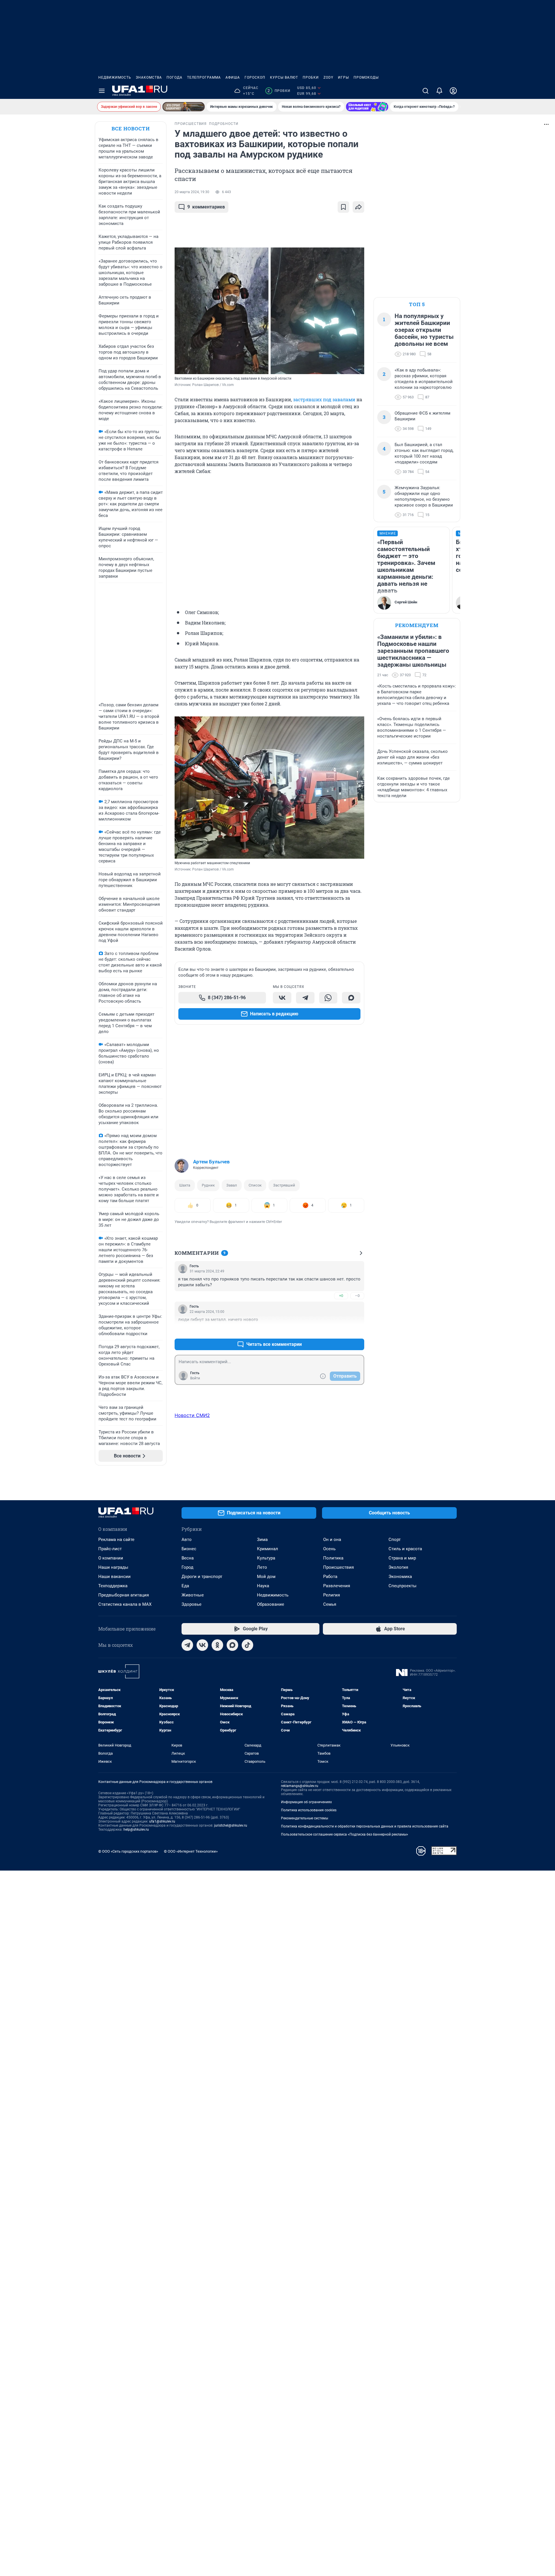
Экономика (400, 1577)
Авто (187, 1540)
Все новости (131, 129)
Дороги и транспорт (202, 1577)
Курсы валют (284, 77)
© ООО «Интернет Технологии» (191, 1851)
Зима (262, 1540)
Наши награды (113, 1567)
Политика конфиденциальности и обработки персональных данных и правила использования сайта (365, 1826)
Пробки (311, 77)
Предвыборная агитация (124, 1595)
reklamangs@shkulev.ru (300, 1786)
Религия (332, 1595)
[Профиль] (453, 91)
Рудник (208, 1185)
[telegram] (187, 1645)
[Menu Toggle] (102, 91)
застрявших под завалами (324, 399)
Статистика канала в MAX (125, 1604)
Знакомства (149, 77)
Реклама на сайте (116, 1540)
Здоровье (192, 1604)
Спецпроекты (403, 1586)
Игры (343, 77)
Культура (266, 1558)
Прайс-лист (110, 1549)
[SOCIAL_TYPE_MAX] (351, 998)
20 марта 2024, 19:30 (192, 192)
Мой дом (266, 1577)
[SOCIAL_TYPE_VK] (282, 998)
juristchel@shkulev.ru (231, 1825)
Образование (271, 1604)
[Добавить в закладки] (343, 207)
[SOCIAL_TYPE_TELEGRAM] (305, 998)
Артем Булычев (211, 1162)
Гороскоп (255, 77)
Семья (330, 1604)
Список (255, 1185)
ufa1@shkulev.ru (162, 1821)
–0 (357, 1296)
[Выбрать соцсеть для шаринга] (358, 207)
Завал (232, 1185)
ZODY (328, 77)
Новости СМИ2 (192, 1415)
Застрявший (284, 1185)
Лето (262, 1567)
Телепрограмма (204, 77)
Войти (195, 1378)
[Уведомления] (439, 91)
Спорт (395, 1540)
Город (187, 1567)
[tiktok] (247, 1645)
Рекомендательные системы (305, 1818)
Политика (333, 1558)
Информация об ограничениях (306, 1802)
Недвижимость (115, 77)
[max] (232, 1645)
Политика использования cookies (309, 1810)
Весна (188, 1558)
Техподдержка (113, 1586)
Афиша (233, 77)
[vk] (202, 1645)
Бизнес (189, 1549)
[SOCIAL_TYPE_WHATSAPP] (328, 998)
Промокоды (366, 77)
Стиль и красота (405, 1549)
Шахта (185, 1185)
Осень (329, 1549)
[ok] (217, 1645)
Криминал (268, 1549)
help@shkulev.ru (136, 1830)
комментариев (206, 207)
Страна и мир (402, 1558)
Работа (330, 1577)
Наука (263, 1586)
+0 (341, 1296)
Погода (174, 77)
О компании (111, 1558)
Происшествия (338, 1567)
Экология (398, 1567)
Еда (185, 1586)
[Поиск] (425, 91)
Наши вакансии (114, 1577)
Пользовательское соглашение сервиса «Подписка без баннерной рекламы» (345, 1834)
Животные (193, 1595)
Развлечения (337, 1586)
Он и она (332, 1540)
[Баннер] (184, 107)
